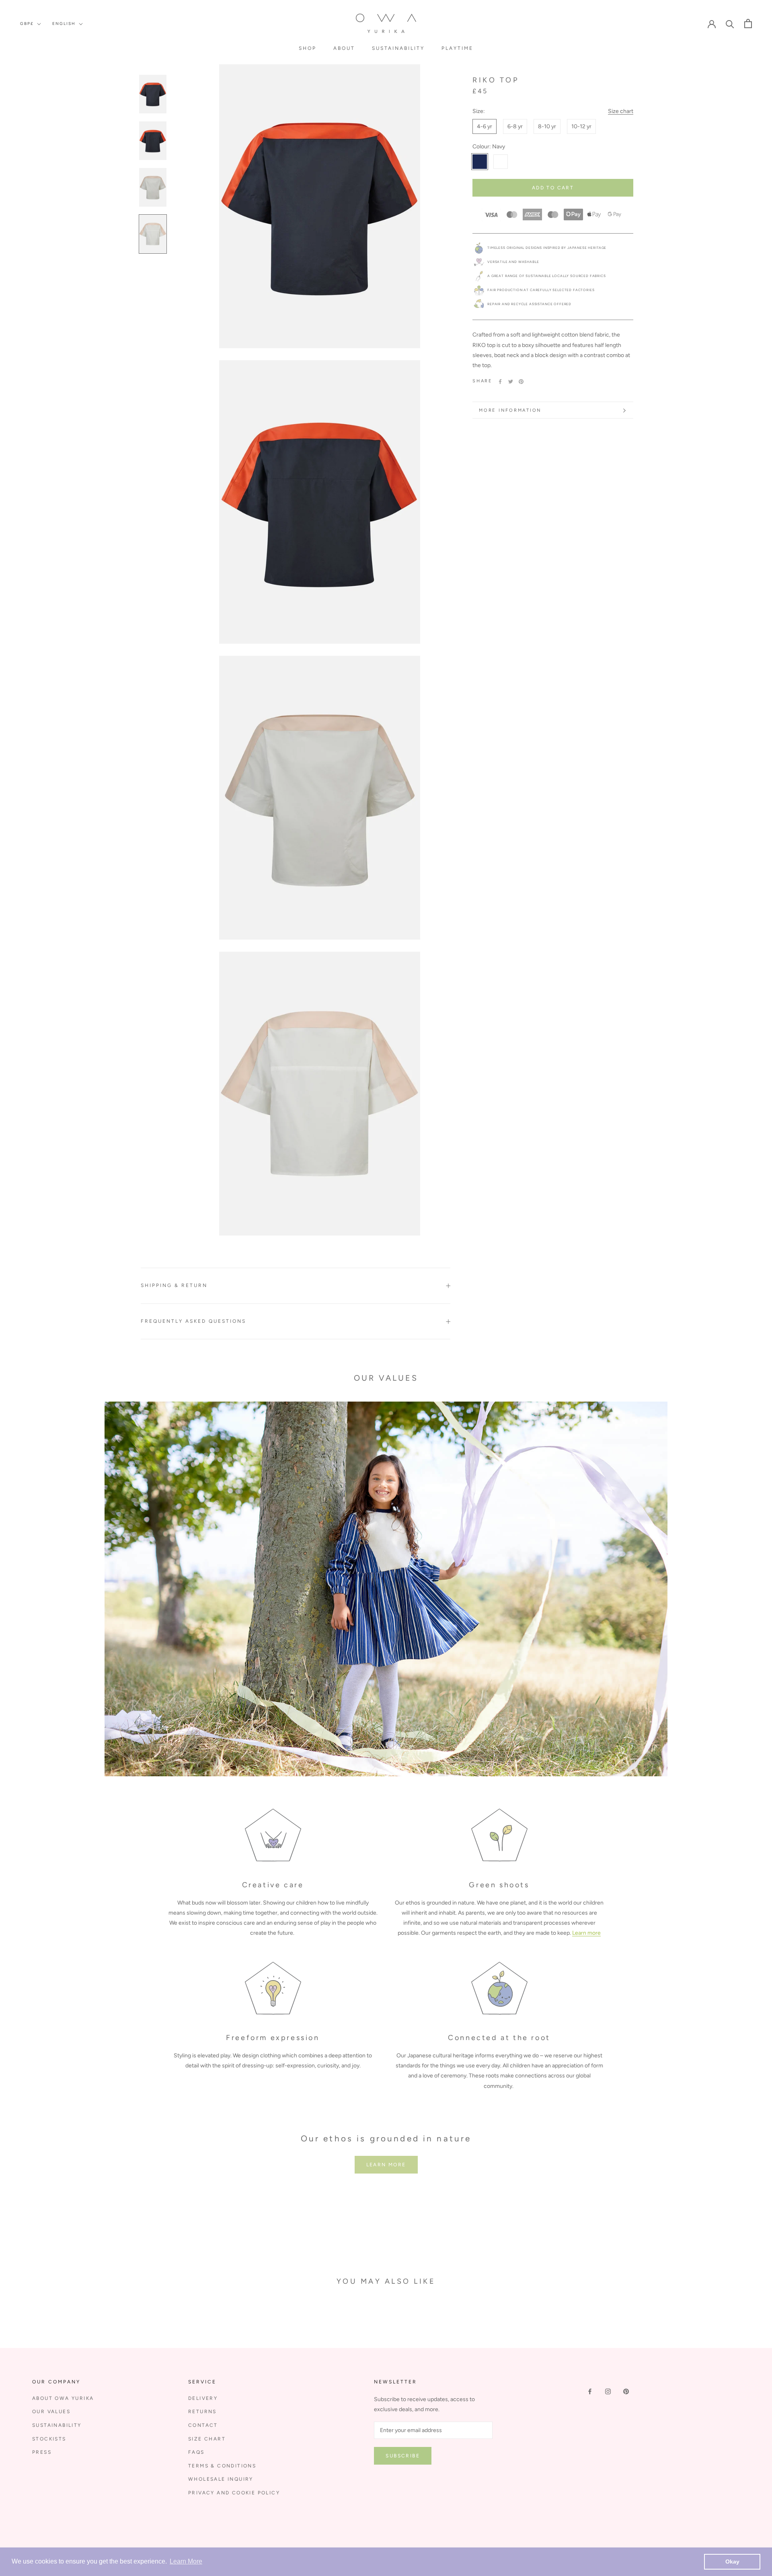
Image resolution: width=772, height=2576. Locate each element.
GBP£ (27, 24)
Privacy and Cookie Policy (234, 2493)
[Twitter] (511, 382)
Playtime (457, 48)
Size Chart (207, 2439)
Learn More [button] (186, 2561)
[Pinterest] (521, 382)
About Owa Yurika (63, 2398)
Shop (308, 48)
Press (42, 2452)
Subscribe (403, 2456)
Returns (202, 2412)
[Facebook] (500, 382)
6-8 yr (515, 126)
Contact (203, 2425)
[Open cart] (748, 24)
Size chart (621, 111)
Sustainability (398, 48)
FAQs (196, 2452)
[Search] (730, 24)
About (344, 48)
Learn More (386, 2165)
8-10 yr (547, 126)
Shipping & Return (174, 1285)
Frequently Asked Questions (193, 1321)
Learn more (586, 1933)
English (64, 24)
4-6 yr (485, 126)
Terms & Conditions (222, 2466)
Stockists (49, 2439)
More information (510, 410)
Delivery (203, 2398)
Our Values (51, 2412)
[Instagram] (608, 2391)
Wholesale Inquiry (221, 2479)
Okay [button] (732, 2562)
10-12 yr (581, 126)
